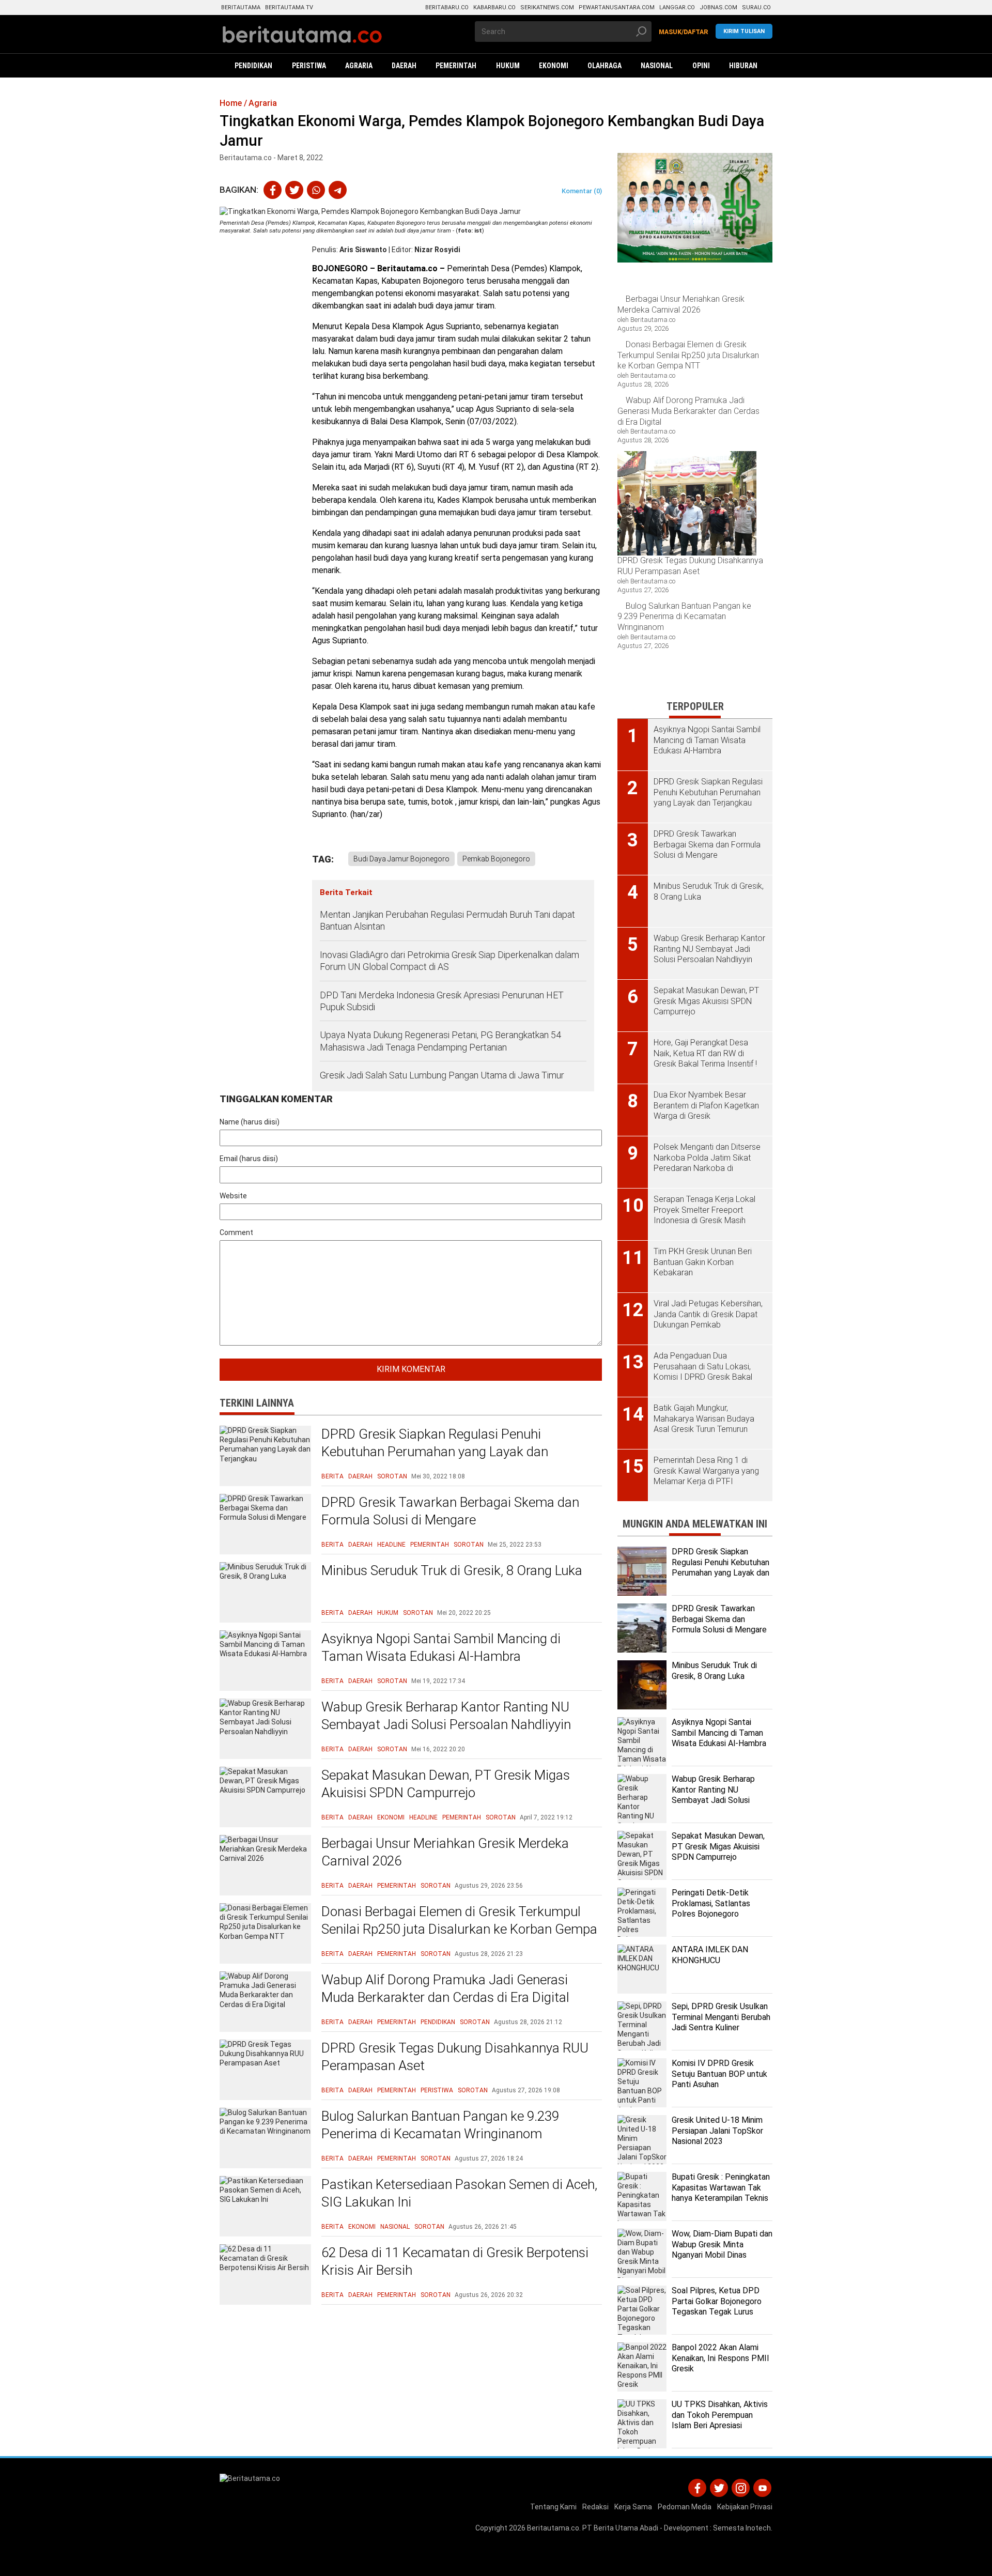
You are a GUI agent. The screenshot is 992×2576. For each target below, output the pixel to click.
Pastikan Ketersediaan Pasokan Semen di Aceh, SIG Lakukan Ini (459, 2193)
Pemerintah (430, 1545)
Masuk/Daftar (684, 32)
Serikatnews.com (547, 7)
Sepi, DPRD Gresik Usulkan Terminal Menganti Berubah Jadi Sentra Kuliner (721, 2017)
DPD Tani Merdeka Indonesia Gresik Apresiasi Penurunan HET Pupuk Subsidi (442, 1001)
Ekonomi (391, 1817)
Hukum (388, 1613)
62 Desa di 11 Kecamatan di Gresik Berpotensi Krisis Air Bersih (455, 2261)
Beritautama (241, 7)
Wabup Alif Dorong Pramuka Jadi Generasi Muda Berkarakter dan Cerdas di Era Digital (445, 1988)
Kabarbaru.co (494, 7)
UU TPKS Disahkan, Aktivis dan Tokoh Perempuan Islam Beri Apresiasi (720, 2415)
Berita (332, 1476)
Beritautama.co (553, 2528)
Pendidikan (438, 2022)
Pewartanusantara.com (617, 7)
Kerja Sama (633, 2507)
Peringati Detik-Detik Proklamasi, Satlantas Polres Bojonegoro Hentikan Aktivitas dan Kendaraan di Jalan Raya (715, 1914)
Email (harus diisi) (249, 1159)
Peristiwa (437, 2090)
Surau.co (756, 7)
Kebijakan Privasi (745, 2507)
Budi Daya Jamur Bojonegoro (401, 859)
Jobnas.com (718, 7)
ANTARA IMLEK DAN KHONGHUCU (710, 1955)
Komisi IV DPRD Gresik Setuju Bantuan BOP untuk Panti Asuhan (719, 2074)
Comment (236, 1232)
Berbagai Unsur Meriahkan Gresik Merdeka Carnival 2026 (445, 1852)
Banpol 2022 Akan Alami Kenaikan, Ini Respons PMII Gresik (720, 2358)
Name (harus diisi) (250, 1122)
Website (233, 1196)
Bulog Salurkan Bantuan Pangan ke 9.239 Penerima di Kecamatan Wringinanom (440, 2125)
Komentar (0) (582, 191)
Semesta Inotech (742, 2528)
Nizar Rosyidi (437, 250)
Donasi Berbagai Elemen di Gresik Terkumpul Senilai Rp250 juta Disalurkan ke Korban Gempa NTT (459, 1929)
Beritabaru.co (447, 7)
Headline (391, 1545)
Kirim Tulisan (744, 31)
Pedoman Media (685, 2507)
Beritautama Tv (289, 7)
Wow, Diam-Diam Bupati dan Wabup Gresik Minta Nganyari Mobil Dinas (722, 2245)
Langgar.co (677, 7)
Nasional (395, 2227)
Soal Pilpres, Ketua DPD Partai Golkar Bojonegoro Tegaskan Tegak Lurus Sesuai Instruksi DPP (717, 2307)
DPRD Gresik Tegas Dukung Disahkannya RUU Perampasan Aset (455, 2057)
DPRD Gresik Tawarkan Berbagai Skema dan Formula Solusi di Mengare (450, 1511)
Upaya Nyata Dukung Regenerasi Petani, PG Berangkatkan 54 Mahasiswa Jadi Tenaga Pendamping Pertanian (440, 1041)
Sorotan (392, 1476)
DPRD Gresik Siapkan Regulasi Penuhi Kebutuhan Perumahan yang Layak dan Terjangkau (435, 1452)
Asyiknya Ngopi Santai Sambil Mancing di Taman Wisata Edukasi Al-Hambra (441, 1647)
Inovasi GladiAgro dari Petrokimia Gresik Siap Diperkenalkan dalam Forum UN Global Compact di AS (450, 961)
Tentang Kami (553, 2507)
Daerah (360, 1476)
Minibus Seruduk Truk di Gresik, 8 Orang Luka (452, 1570)
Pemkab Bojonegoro (496, 859)
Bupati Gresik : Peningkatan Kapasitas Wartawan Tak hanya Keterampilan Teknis (721, 2188)
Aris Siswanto (363, 250)
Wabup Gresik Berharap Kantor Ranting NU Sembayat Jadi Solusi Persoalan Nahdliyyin (446, 1716)
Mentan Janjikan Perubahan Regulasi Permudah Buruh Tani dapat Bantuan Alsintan (447, 920)
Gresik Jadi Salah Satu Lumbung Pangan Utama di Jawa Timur (442, 1075)
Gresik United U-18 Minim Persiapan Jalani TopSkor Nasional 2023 (717, 2131)
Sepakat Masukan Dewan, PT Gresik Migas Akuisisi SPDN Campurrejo (446, 1784)
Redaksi (595, 2507)
